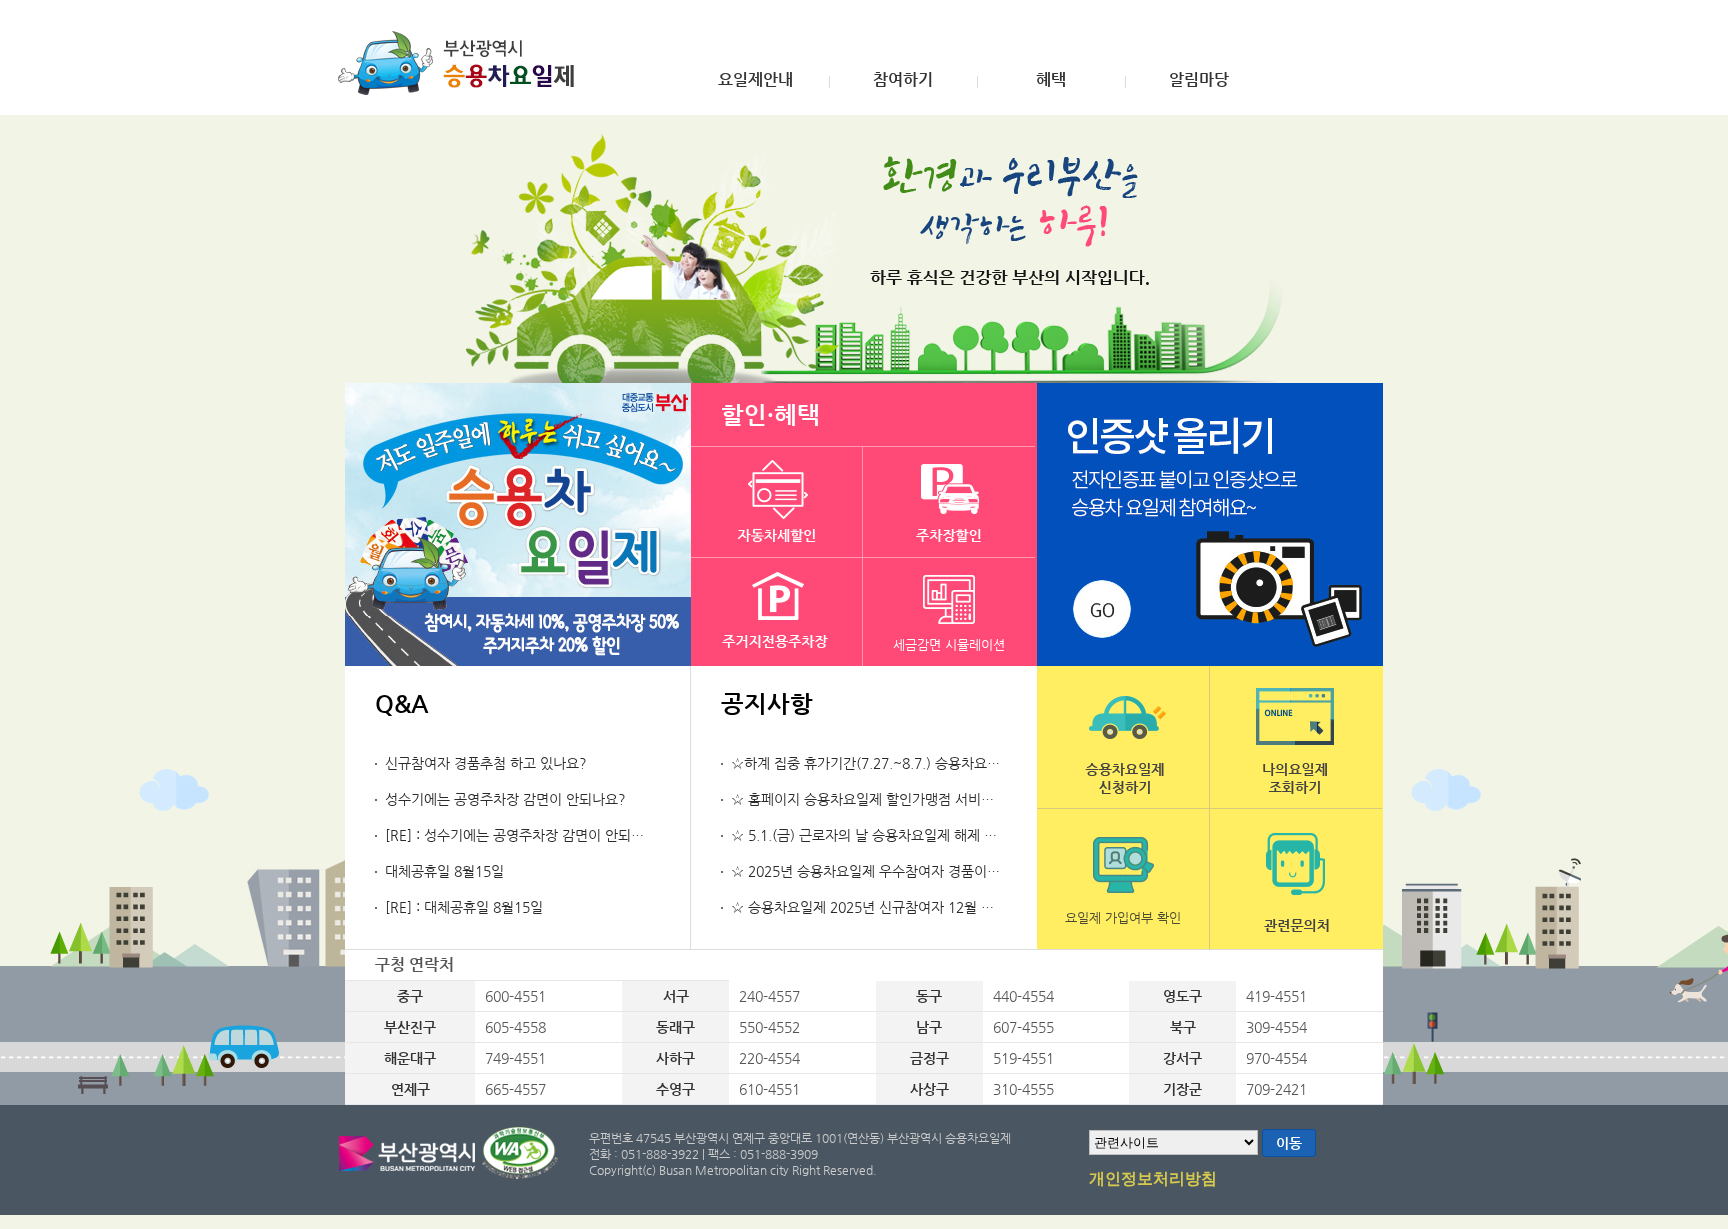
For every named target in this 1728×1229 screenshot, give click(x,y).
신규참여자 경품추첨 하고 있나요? (486, 763)
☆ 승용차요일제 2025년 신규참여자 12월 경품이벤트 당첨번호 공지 (931, 907)
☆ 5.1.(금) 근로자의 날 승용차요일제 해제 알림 (870, 835)
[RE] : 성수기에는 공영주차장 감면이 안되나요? (525, 835)
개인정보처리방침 (1153, 1179)
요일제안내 (755, 80)
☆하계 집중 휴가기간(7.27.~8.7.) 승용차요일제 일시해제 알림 (915, 763)
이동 (1289, 1143)
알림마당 (1199, 80)
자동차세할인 (777, 502)
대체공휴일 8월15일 (444, 871)
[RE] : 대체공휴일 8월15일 (464, 907)
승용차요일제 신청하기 (1123, 737)
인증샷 (1210, 524)
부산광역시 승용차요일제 (462, 63)
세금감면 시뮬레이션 (949, 644)
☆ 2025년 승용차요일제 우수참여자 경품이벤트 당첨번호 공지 (915, 871)
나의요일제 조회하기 (1296, 737)
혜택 (1051, 80)
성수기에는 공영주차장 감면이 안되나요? (505, 799)
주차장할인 (949, 502)
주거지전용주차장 (777, 613)
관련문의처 (1296, 879)
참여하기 (903, 80)
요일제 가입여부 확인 (1123, 917)
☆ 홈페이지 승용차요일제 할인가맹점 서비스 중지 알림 (892, 799)
